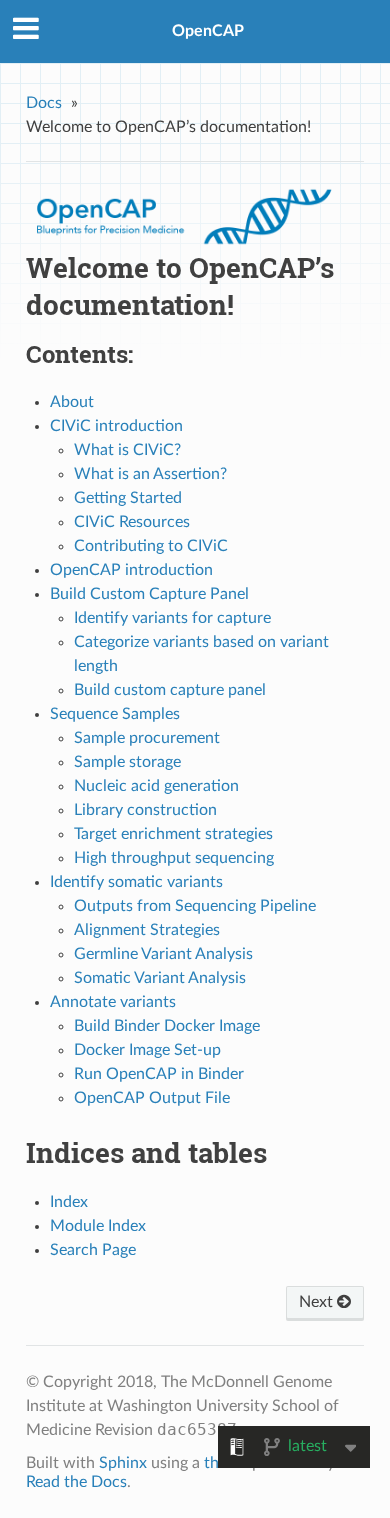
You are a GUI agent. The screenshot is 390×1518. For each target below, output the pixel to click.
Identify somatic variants (136, 882)
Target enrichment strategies (173, 834)
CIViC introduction (116, 426)
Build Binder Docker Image (167, 1026)
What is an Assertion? (150, 474)
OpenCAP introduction (131, 570)
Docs (44, 103)
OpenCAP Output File (152, 1098)
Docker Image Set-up (147, 1050)
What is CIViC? (127, 450)
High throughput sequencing (174, 858)
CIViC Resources (132, 522)
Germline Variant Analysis (163, 954)
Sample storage (127, 762)
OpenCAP (208, 31)
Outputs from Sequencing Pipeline (195, 906)
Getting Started (128, 498)
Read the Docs (76, 1482)
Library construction (145, 810)
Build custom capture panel (170, 690)
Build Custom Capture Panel (149, 594)
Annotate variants (113, 1002)
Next (318, 1302)
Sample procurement (147, 738)
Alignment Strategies (147, 930)
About (72, 402)
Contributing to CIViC (151, 546)
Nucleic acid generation (156, 786)
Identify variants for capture (172, 618)
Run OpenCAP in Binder (159, 1074)
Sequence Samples (115, 714)
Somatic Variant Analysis (160, 978)
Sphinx (123, 1463)
